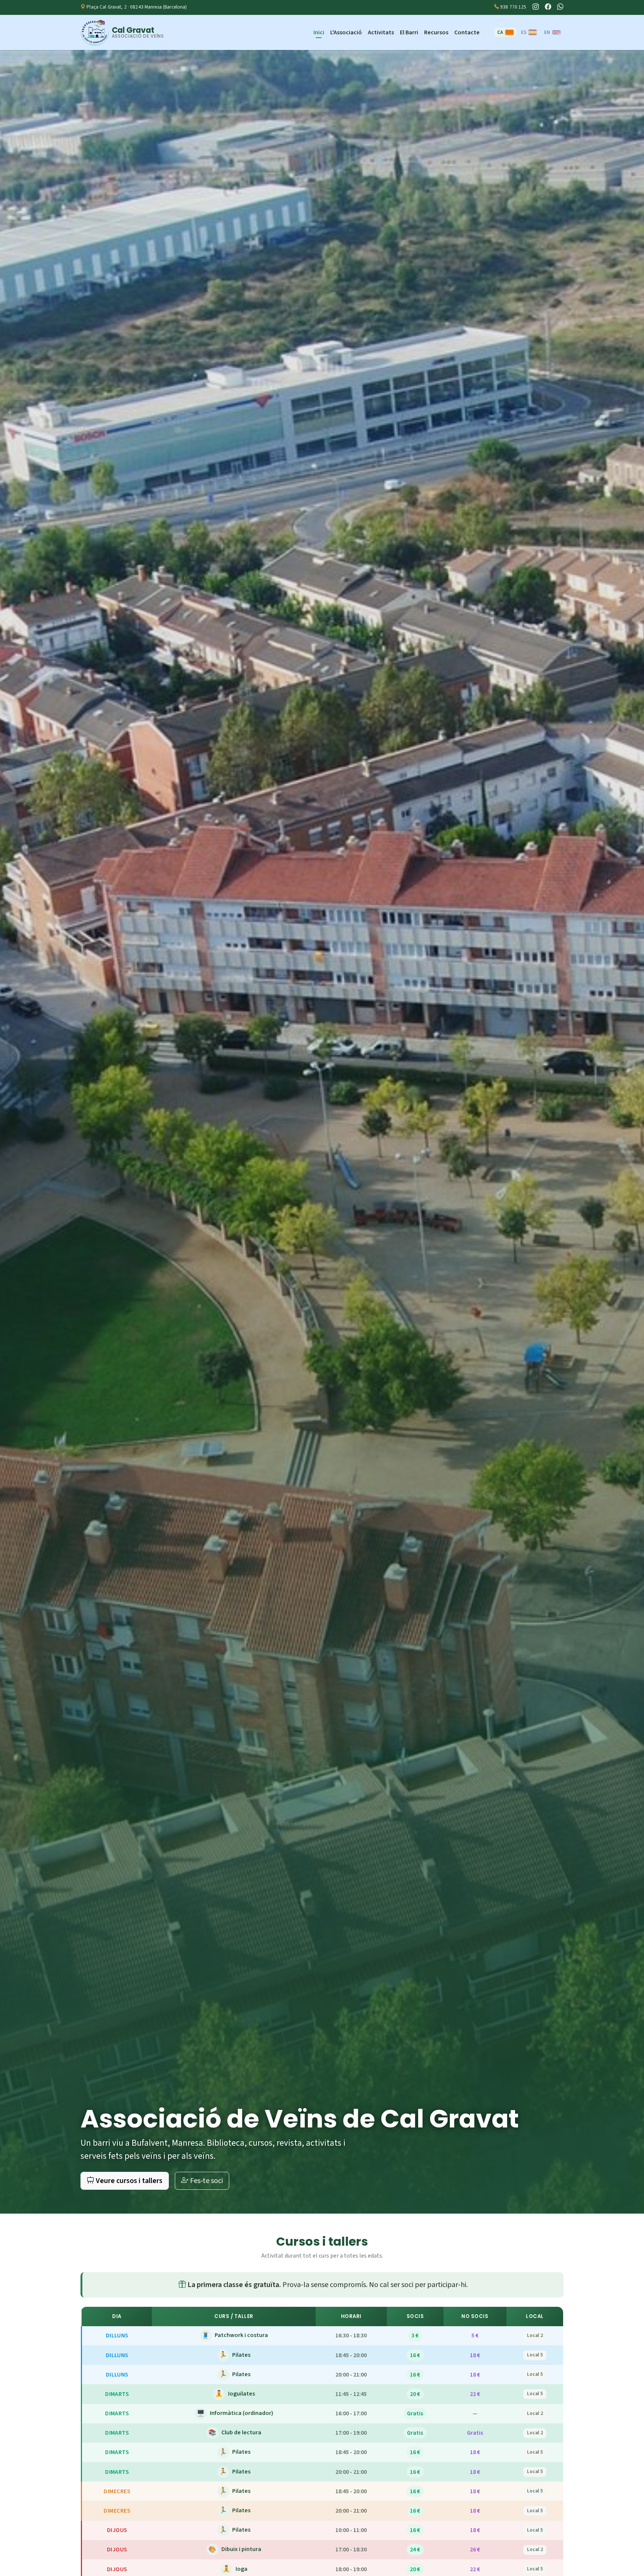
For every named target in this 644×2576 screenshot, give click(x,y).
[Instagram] (536, 7)
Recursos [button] (436, 32)
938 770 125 (513, 7)
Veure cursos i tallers (128, 2181)
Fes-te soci (206, 2181)
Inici (319, 32)
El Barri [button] (409, 32)
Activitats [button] (381, 32)
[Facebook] (548, 7)
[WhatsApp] (560, 7)
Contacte (467, 32)
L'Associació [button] (346, 32)
